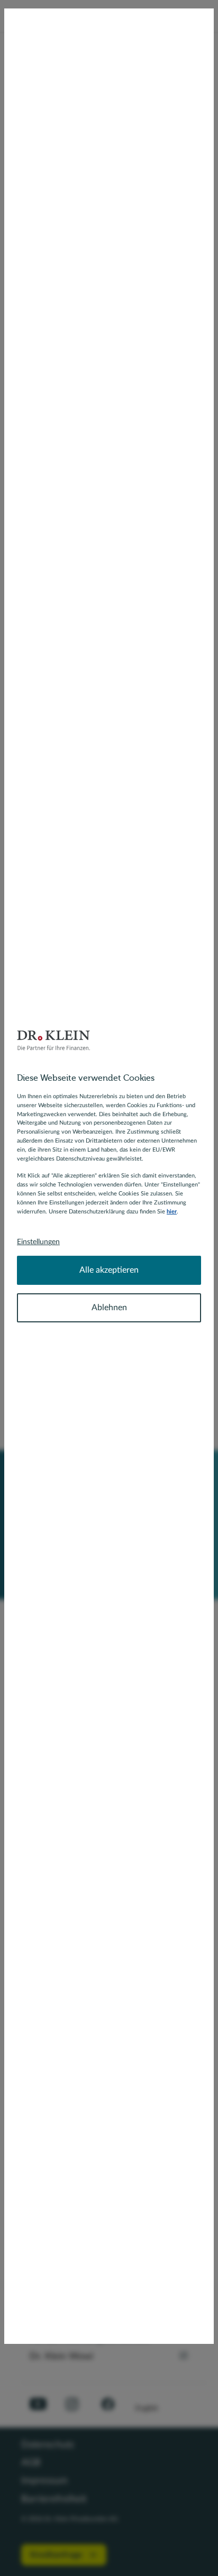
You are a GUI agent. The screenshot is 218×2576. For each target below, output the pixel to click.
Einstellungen (38, 1242)
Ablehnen (109, 1308)
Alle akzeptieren (109, 1270)
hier (172, 1212)
